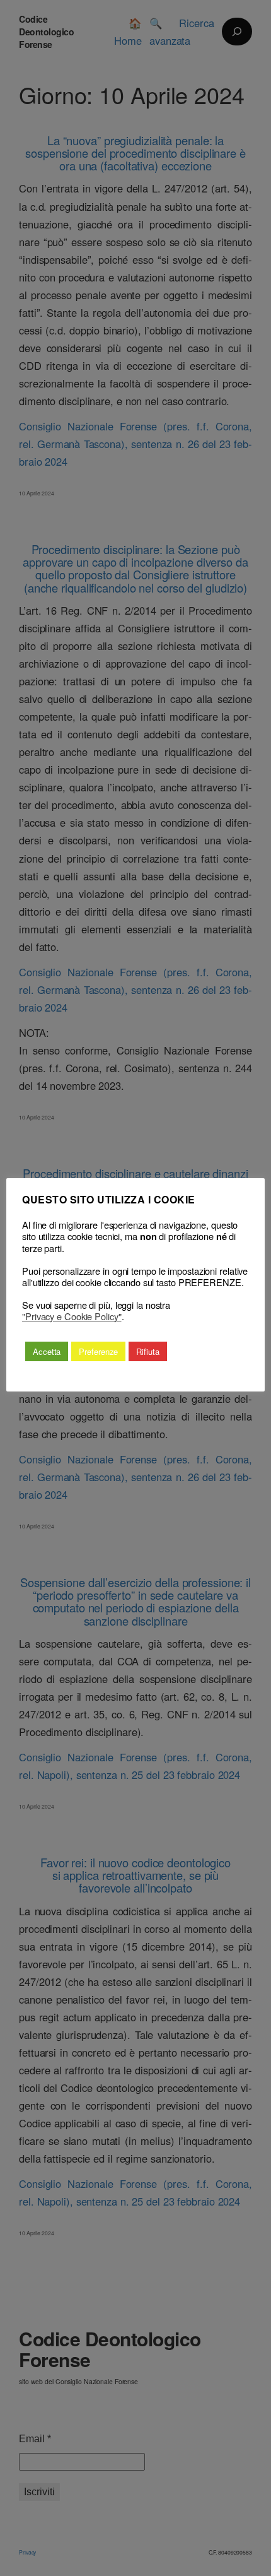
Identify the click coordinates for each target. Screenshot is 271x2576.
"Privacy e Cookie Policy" (72, 1316)
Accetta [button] (47, 1351)
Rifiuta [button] (147, 1351)
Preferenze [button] (98, 1351)
